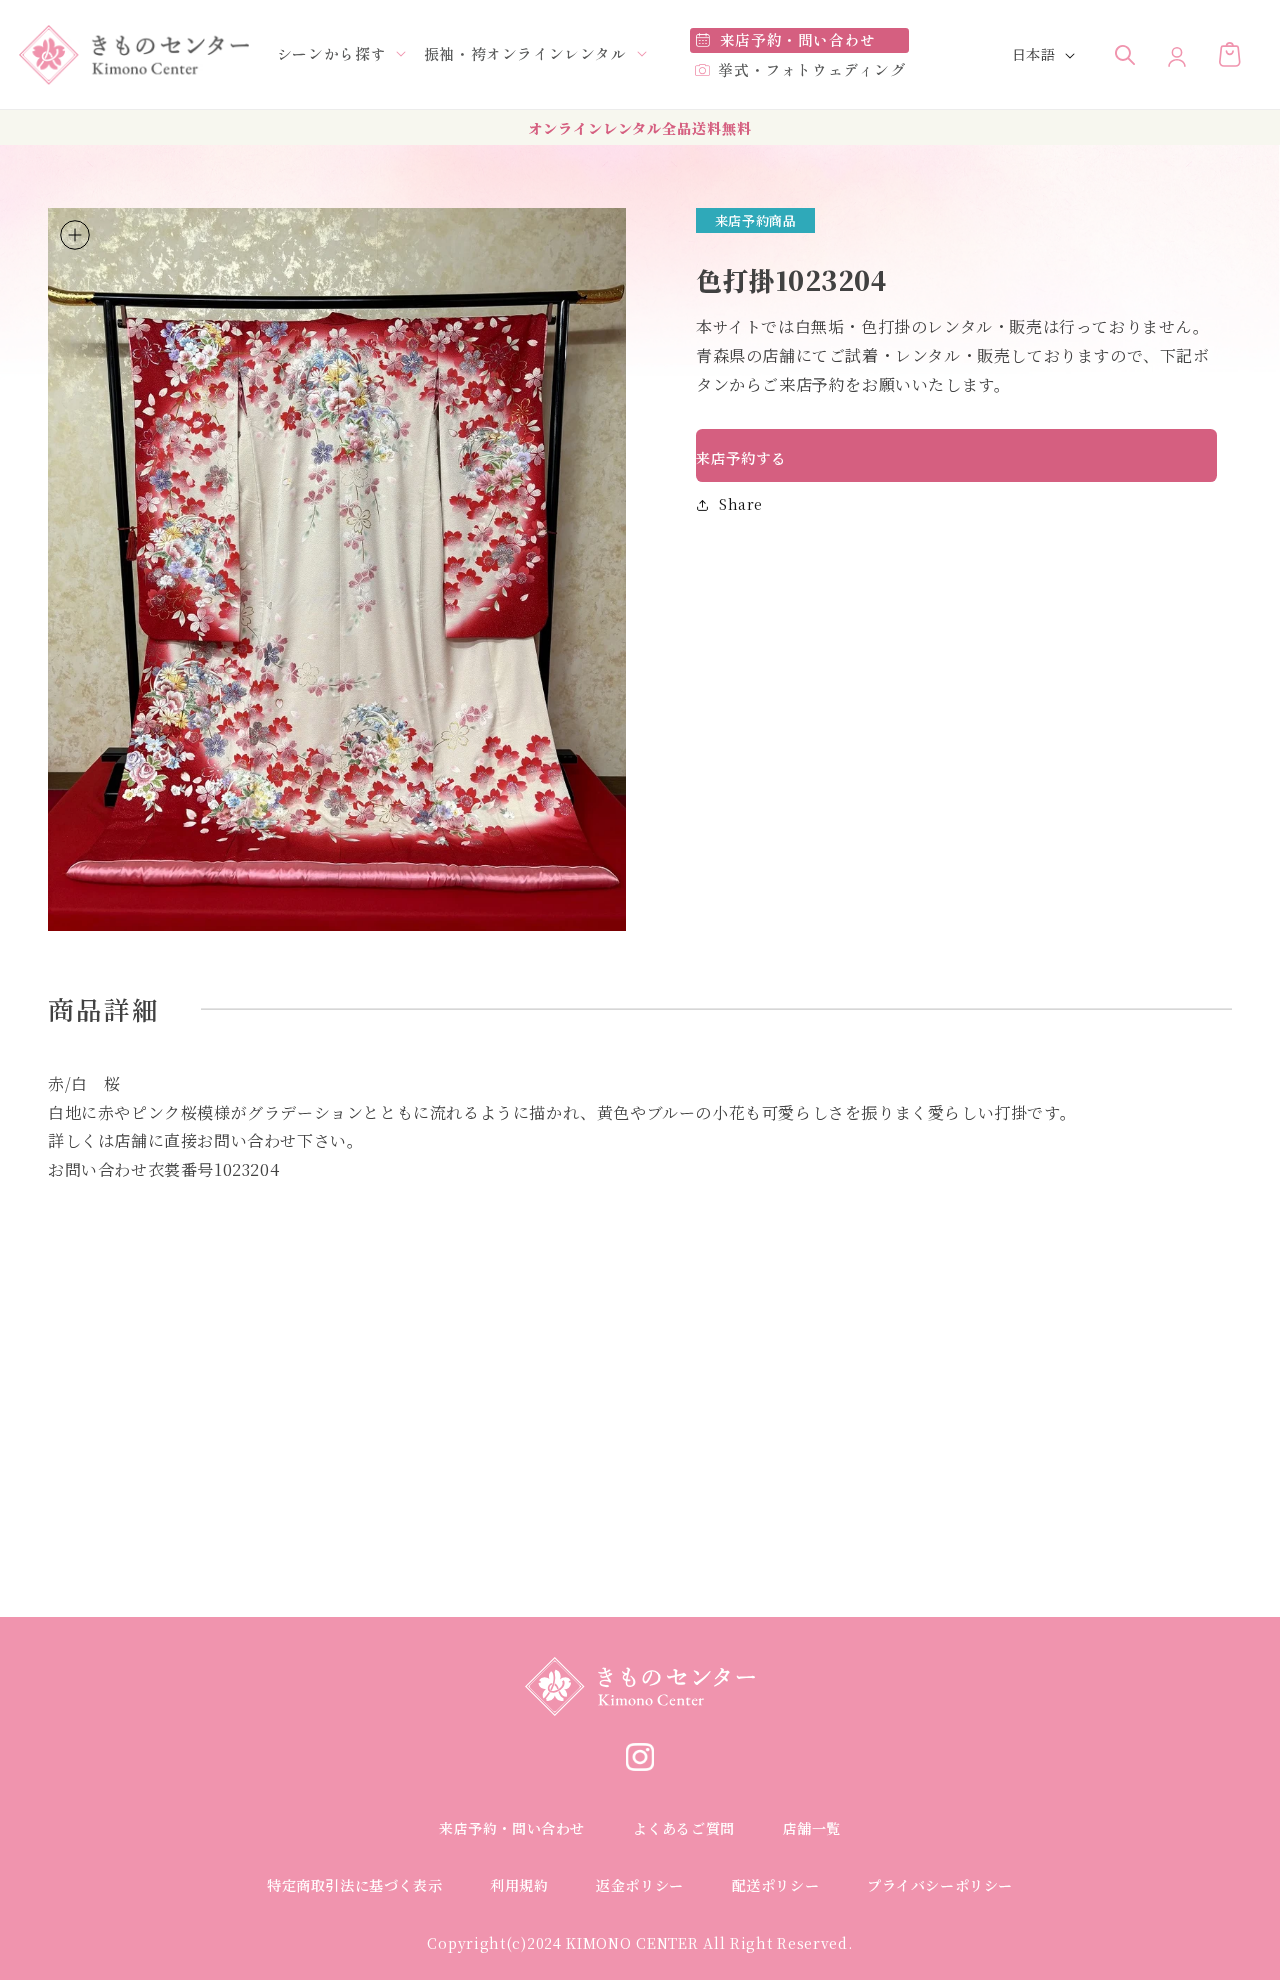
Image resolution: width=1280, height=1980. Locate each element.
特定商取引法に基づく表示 (354, 1885)
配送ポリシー (776, 1885)
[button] (331, 54)
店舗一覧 (812, 1828)
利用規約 (519, 1885)
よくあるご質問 (684, 1828)
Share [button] (741, 504)
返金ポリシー (640, 1885)
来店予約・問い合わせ (512, 1828)
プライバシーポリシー (940, 1885)
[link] (640, 1764)
